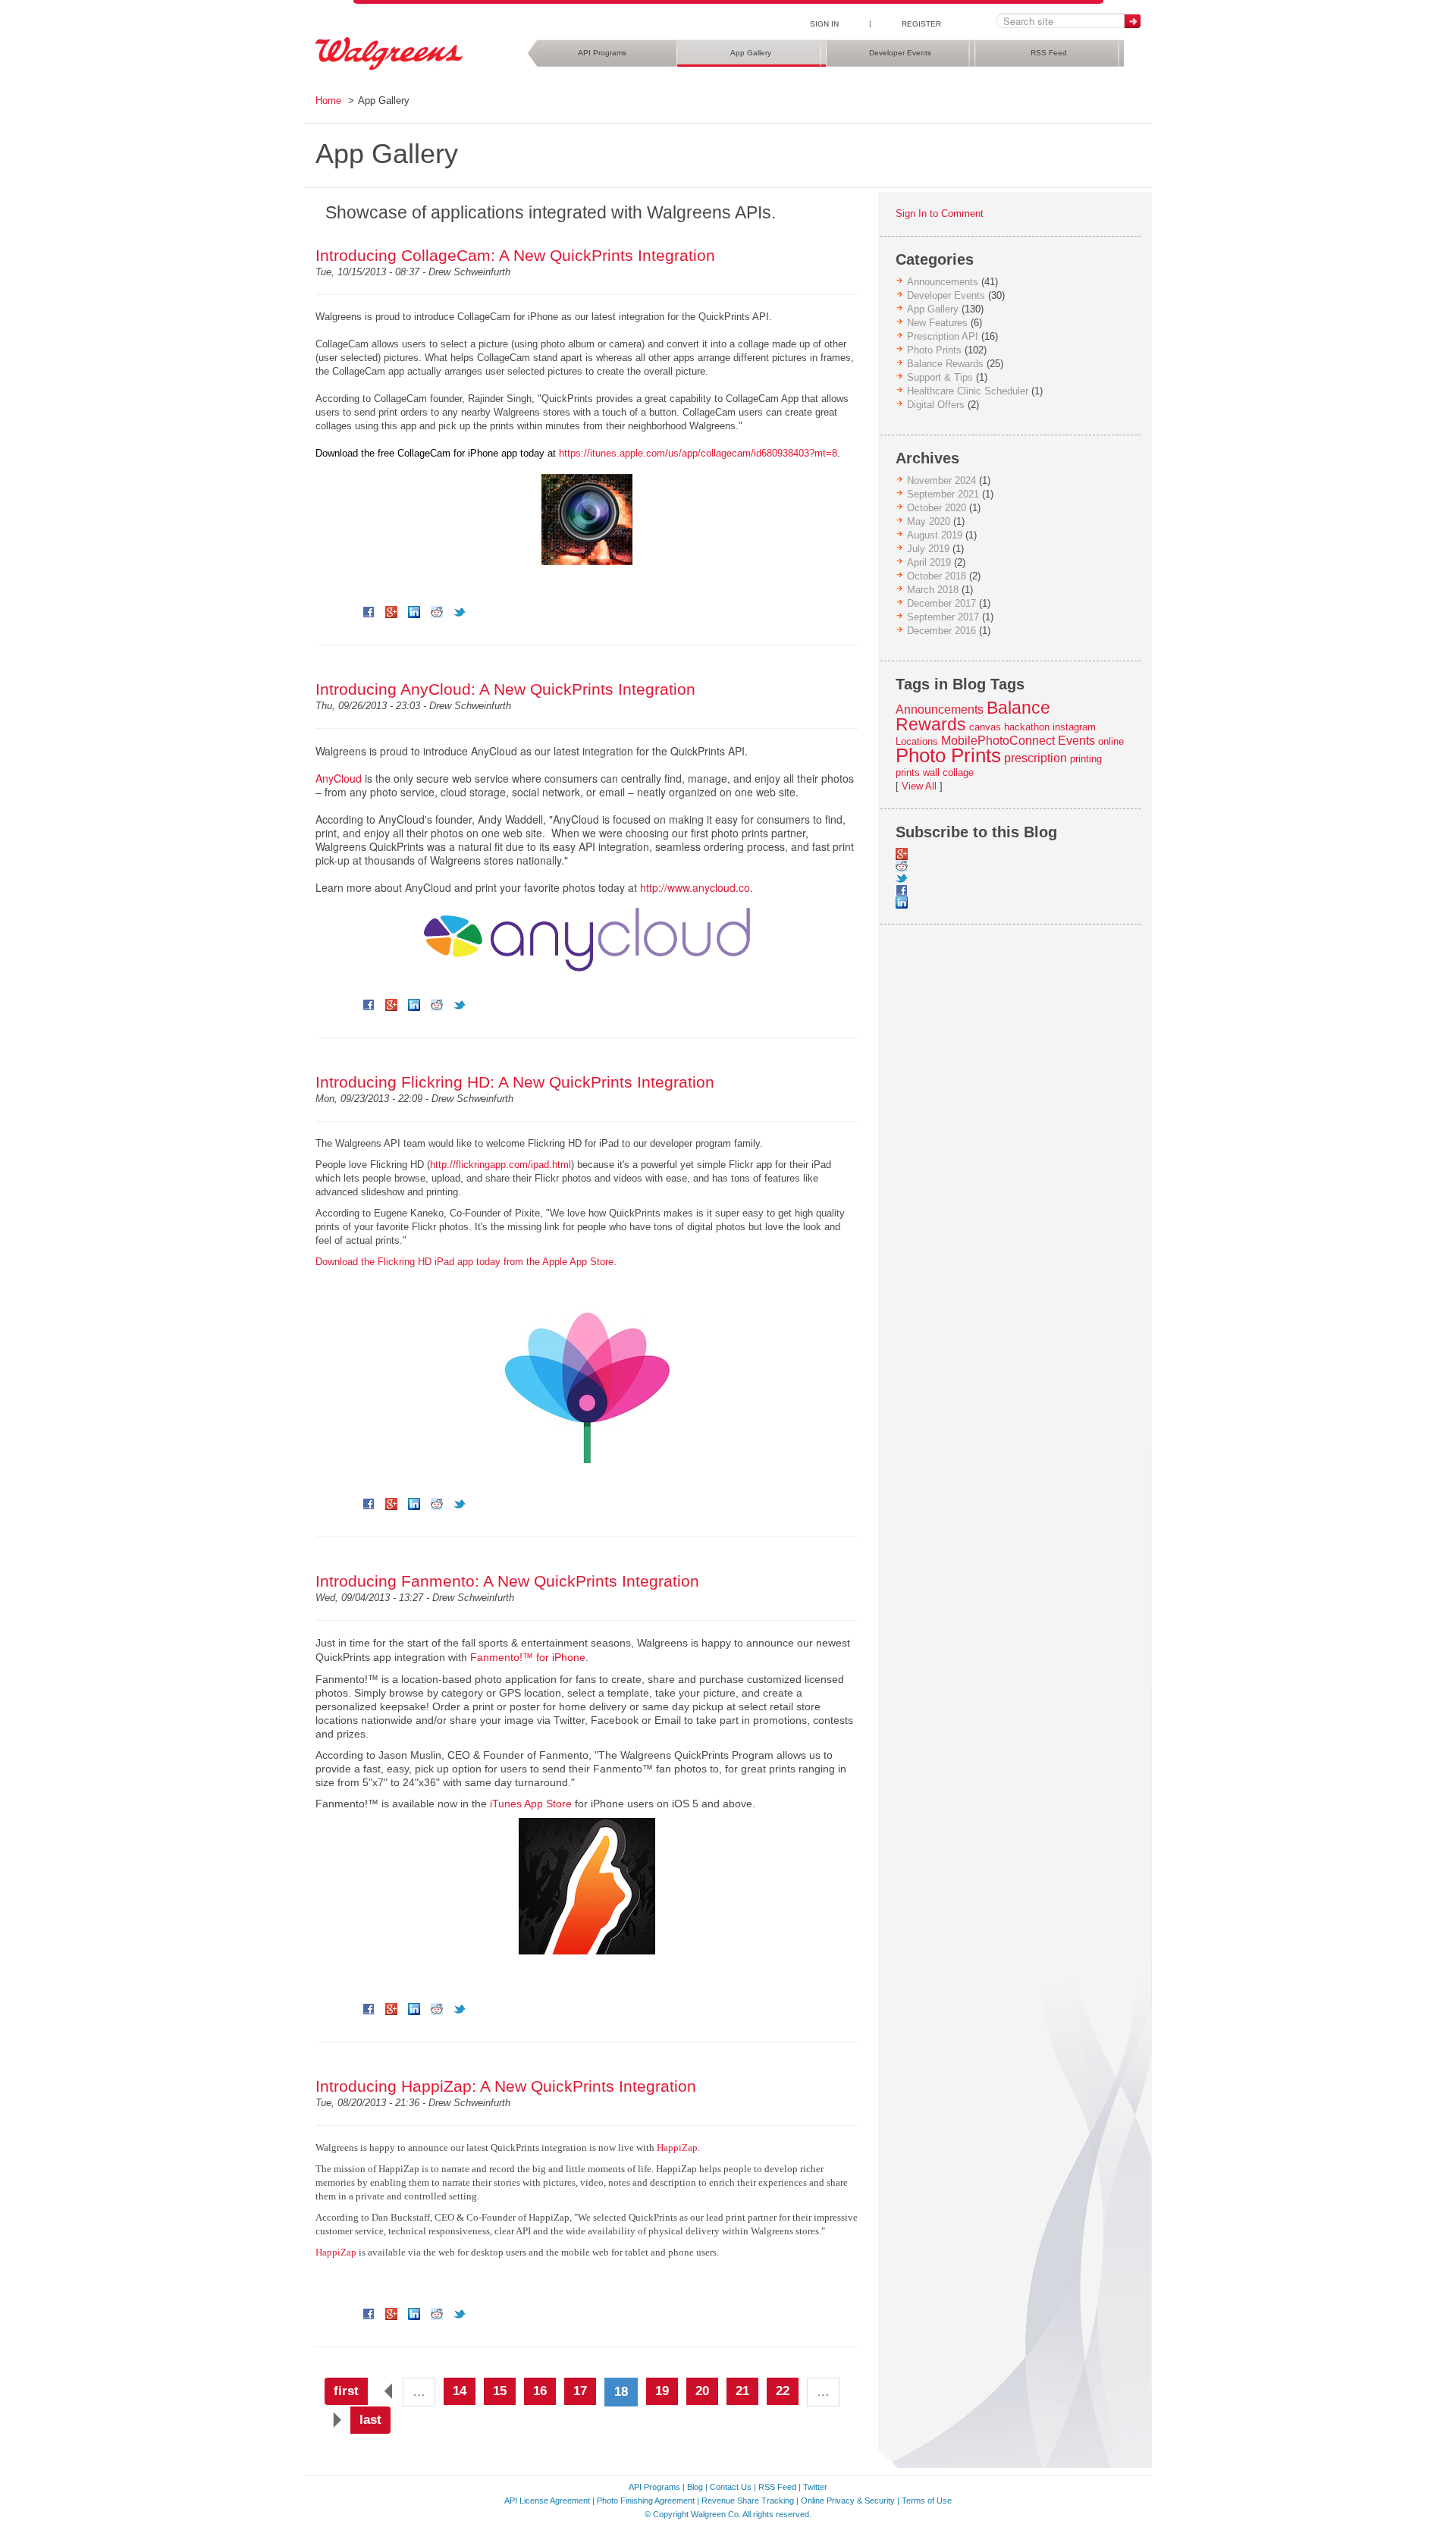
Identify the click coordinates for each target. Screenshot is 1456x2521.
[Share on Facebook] (369, 612)
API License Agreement (547, 2501)
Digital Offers (936, 405)
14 (460, 2391)
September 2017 (943, 617)
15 (500, 2391)
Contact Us (731, 2487)
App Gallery (751, 53)
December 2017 (941, 603)
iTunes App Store (531, 1804)
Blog (695, 2487)
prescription (1036, 758)
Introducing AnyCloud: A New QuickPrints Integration (505, 689)
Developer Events (900, 53)
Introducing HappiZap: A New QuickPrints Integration (506, 2086)
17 (580, 2391)
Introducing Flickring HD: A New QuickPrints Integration (515, 1082)
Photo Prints (934, 350)
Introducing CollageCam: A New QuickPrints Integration (515, 255)
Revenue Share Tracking (748, 2501)
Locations (917, 741)
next (333, 2420)
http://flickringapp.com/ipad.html (500, 1165)
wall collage (948, 772)
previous (385, 2391)
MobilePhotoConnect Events (1018, 741)
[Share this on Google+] (391, 612)
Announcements (943, 282)
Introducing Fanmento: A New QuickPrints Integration (507, 1581)
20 (702, 2391)
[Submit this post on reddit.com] (437, 612)
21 (742, 2391)
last (370, 2420)
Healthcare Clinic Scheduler (968, 391)
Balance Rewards (945, 364)
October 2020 (937, 508)
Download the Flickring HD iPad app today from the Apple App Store (464, 1262)
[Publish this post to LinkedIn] (414, 612)
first (346, 2391)
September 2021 (943, 494)
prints (908, 772)
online (1111, 741)
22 (783, 2391)
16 (540, 2391)
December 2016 (941, 631)
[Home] (389, 54)
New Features (937, 323)
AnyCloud (339, 778)
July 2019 (928, 549)
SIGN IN (824, 24)
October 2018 (937, 576)
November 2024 (941, 480)
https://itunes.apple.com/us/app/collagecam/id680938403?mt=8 (698, 453)
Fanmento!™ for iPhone (528, 1657)
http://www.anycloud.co (695, 887)
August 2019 (935, 535)
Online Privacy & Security (848, 2501)
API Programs (602, 53)
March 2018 (933, 590)
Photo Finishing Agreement (646, 2501)
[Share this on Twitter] (460, 612)
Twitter (815, 2487)
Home (328, 100)
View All (919, 786)
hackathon (1027, 727)
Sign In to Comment (940, 213)
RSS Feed (1049, 53)
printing (1086, 759)
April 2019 (929, 562)
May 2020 (929, 521)
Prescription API (943, 336)
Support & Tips (940, 377)
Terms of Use (927, 2501)
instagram (1074, 727)
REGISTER (921, 24)
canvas (985, 727)
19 (662, 2391)
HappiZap (677, 2147)
